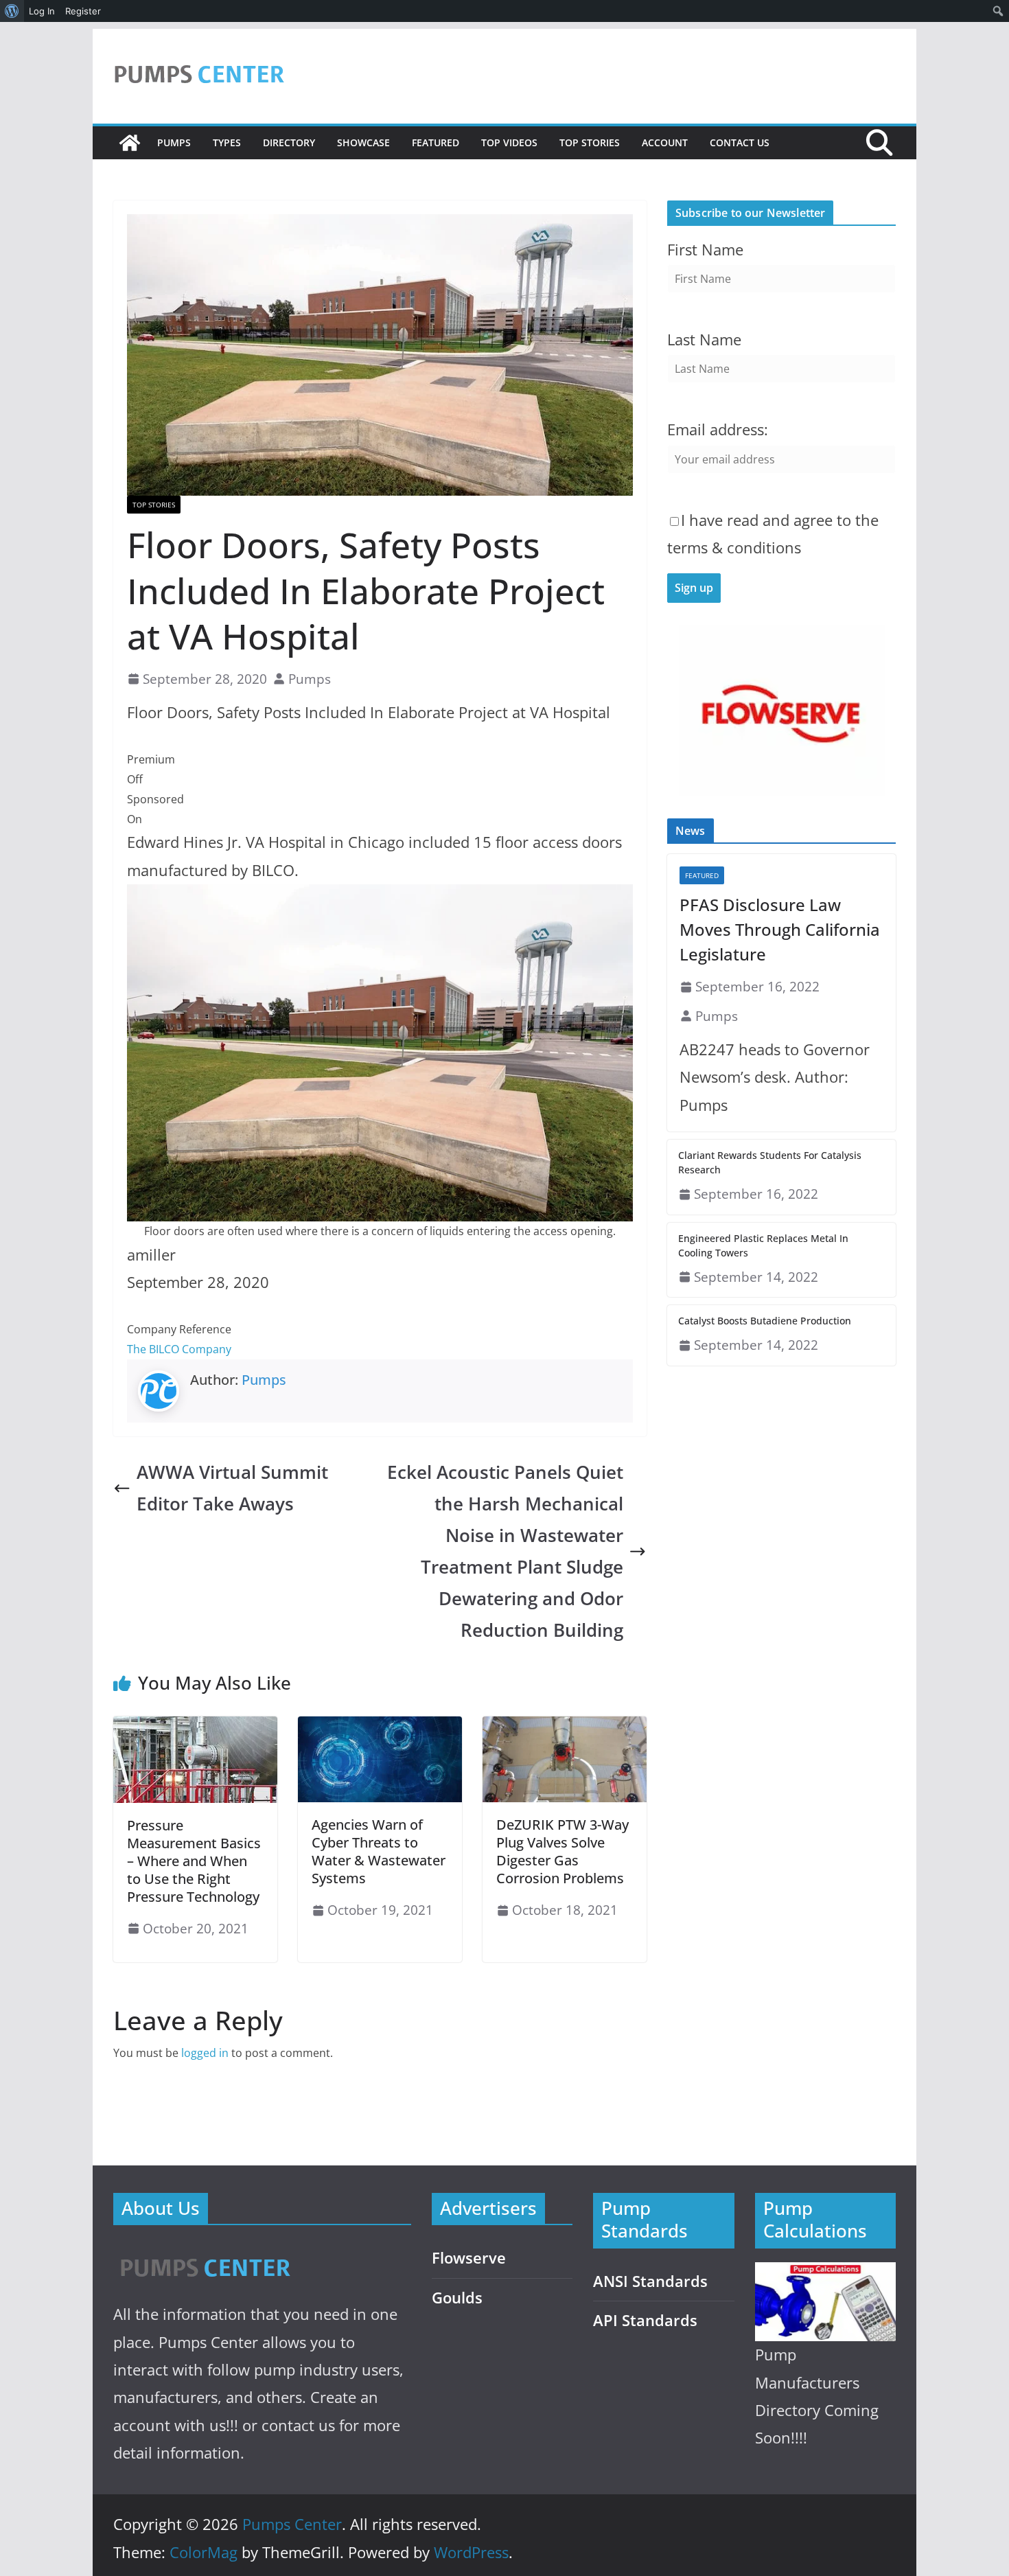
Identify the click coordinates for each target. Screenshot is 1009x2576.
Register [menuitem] (83, 11)
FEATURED (436, 142)
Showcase (363, 142)
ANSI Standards (650, 2281)
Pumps (174, 142)
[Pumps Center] (130, 143)
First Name (705, 250)
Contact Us (740, 142)
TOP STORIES (590, 142)
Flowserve (469, 2258)
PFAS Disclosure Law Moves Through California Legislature (780, 929)
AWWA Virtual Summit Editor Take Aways (232, 1488)
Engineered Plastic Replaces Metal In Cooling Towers (763, 1245)
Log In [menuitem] (42, 11)
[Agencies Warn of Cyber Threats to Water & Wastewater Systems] (380, 1726)
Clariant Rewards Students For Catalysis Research (770, 1162)
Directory (289, 142)
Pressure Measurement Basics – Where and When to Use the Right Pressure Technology (194, 1861)
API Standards (645, 2320)
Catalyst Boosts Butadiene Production (765, 1321)
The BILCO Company (179, 1349)
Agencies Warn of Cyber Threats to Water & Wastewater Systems (379, 1851)
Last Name (704, 340)
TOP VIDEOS (509, 142)
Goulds (457, 2298)
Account (665, 142)
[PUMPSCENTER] (204, 2252)
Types (227, 142)
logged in (205, 2053)
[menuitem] (12, 11)
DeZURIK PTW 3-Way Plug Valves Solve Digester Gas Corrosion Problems (563, 1851)
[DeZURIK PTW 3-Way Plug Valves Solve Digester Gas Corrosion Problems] (565, 1726)
